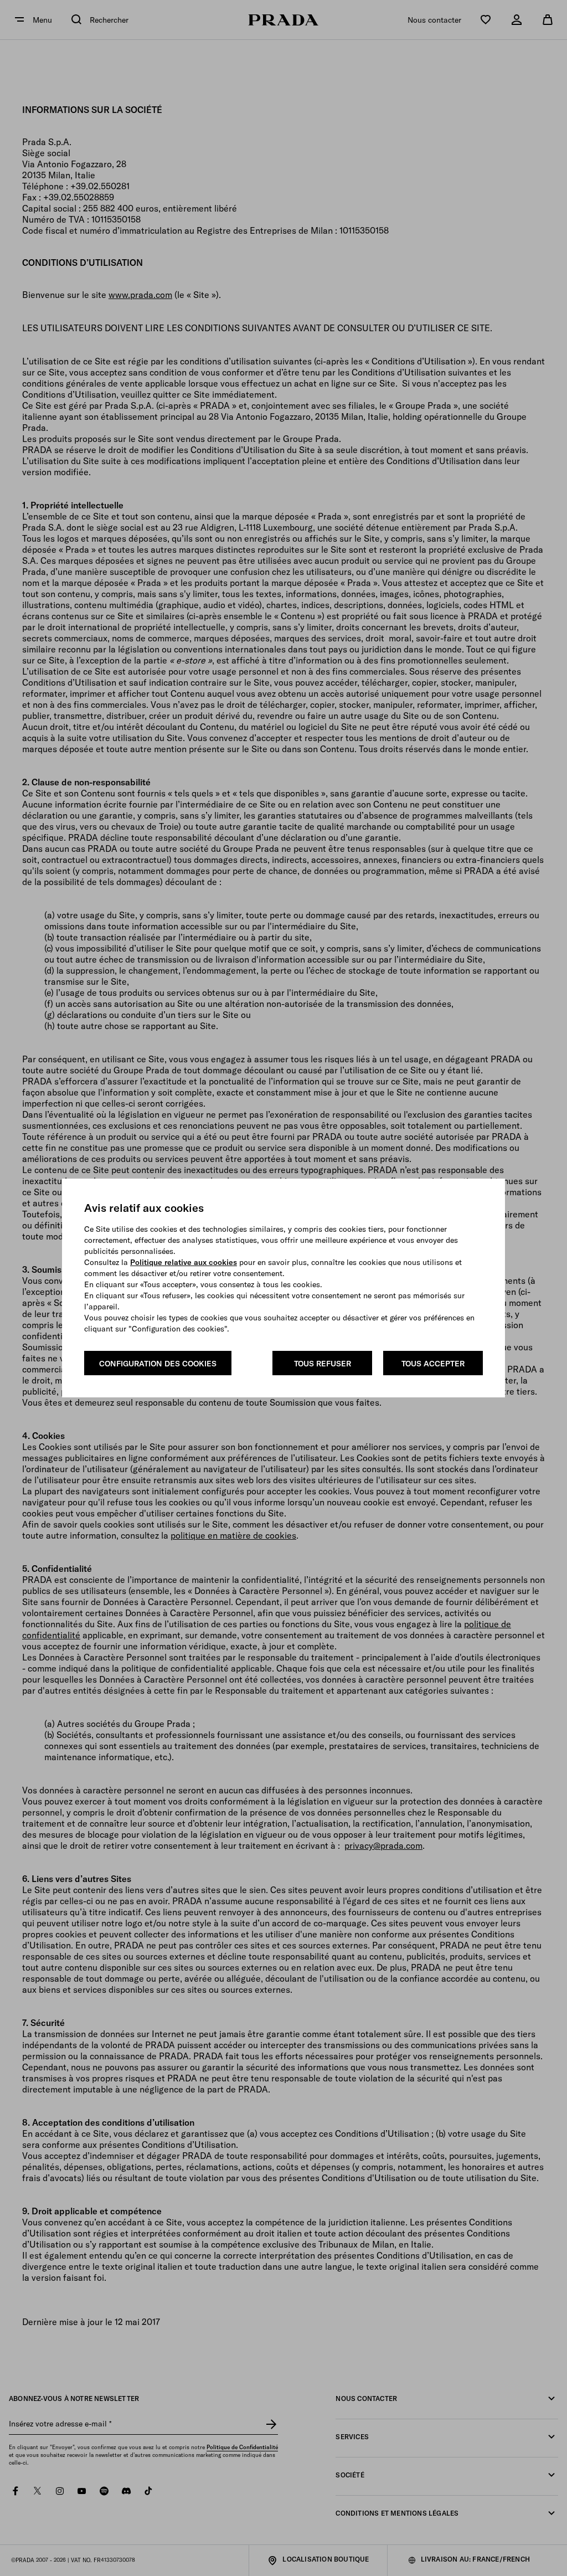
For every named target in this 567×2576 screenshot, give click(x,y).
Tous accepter (433, 1364)
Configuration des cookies (158, 1364)
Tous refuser (323, 1364)
